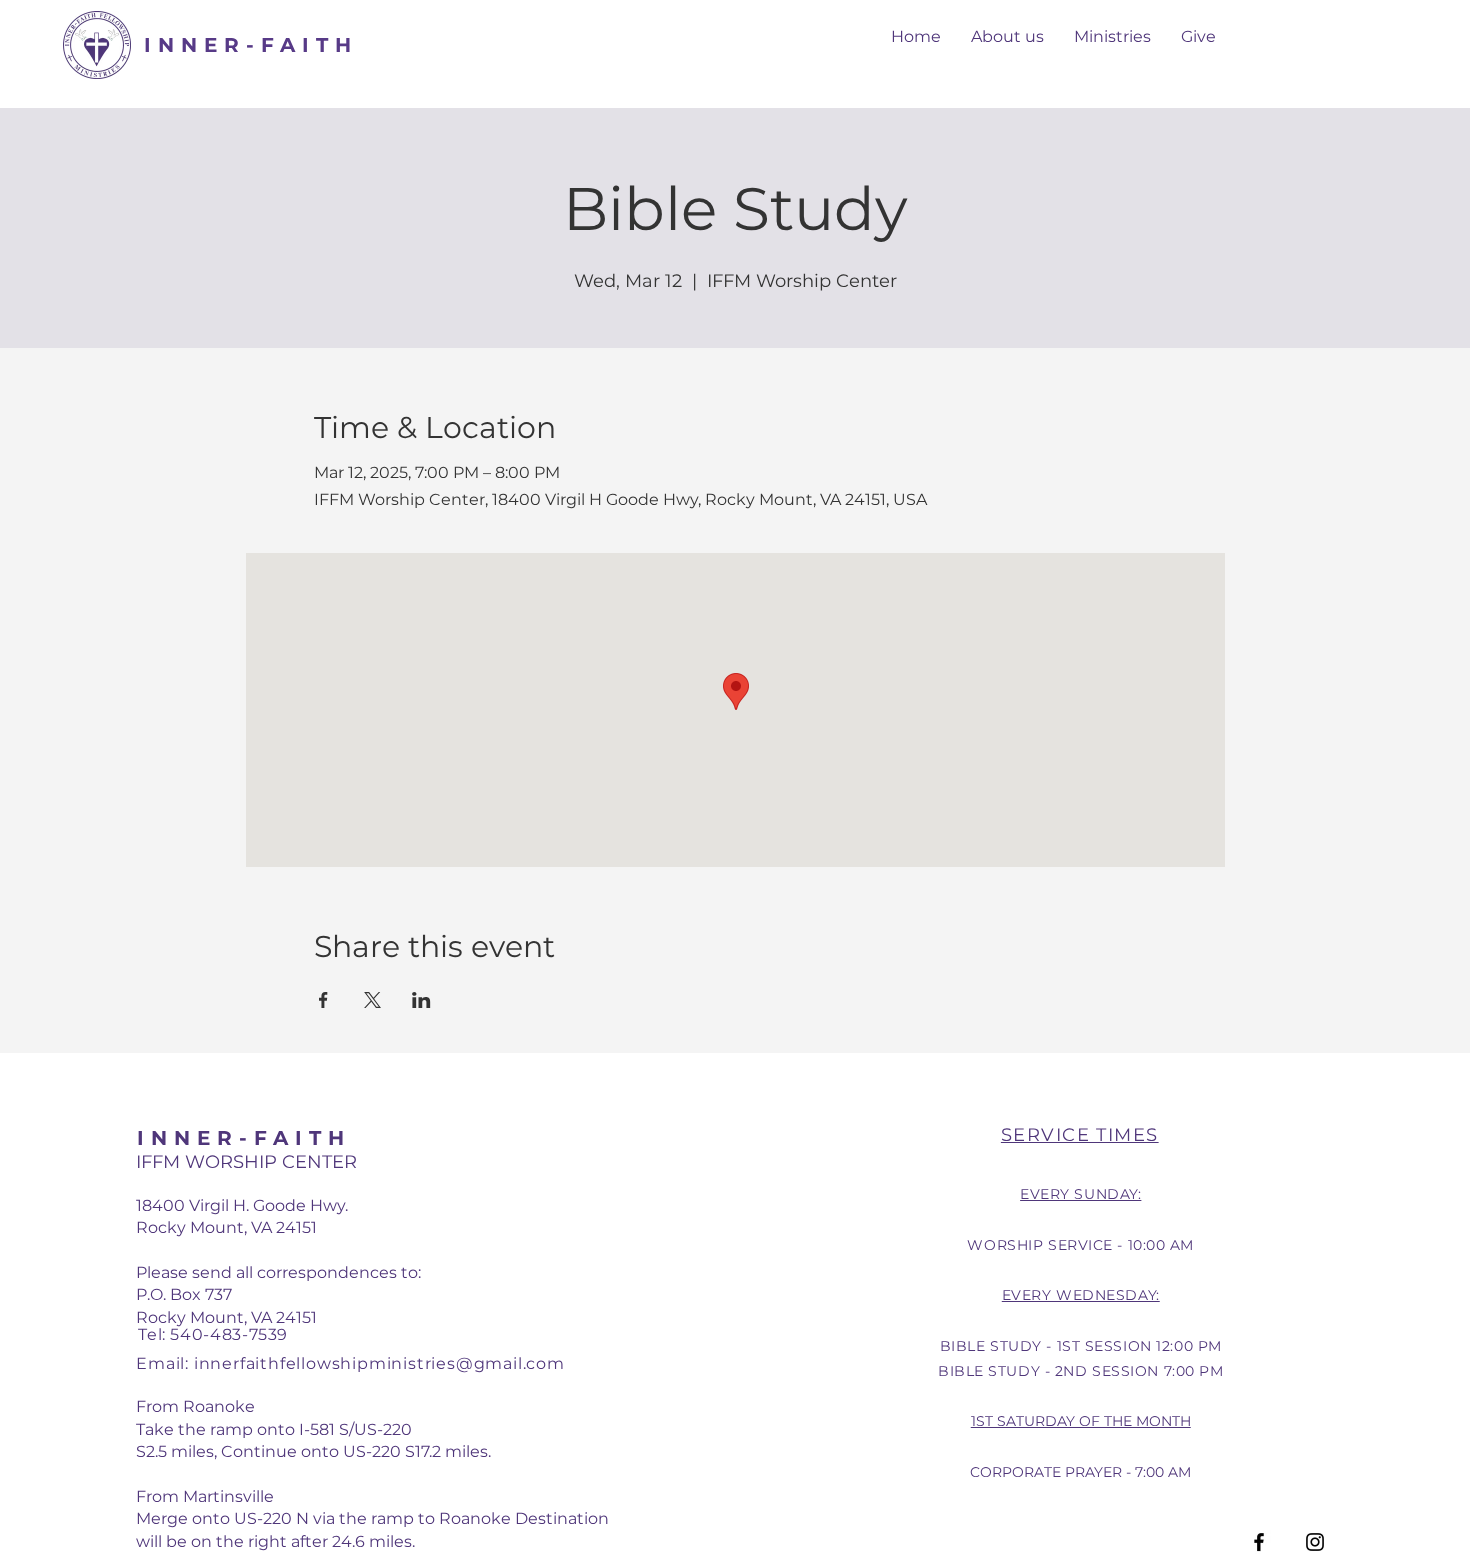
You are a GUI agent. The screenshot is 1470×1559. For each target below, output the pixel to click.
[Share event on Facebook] (323, 1000)
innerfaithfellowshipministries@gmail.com (379, 1363)
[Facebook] (1259, 1542)
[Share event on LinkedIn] (421, 1000)
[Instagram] (1315, 1542)
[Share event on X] (372, 1000)
